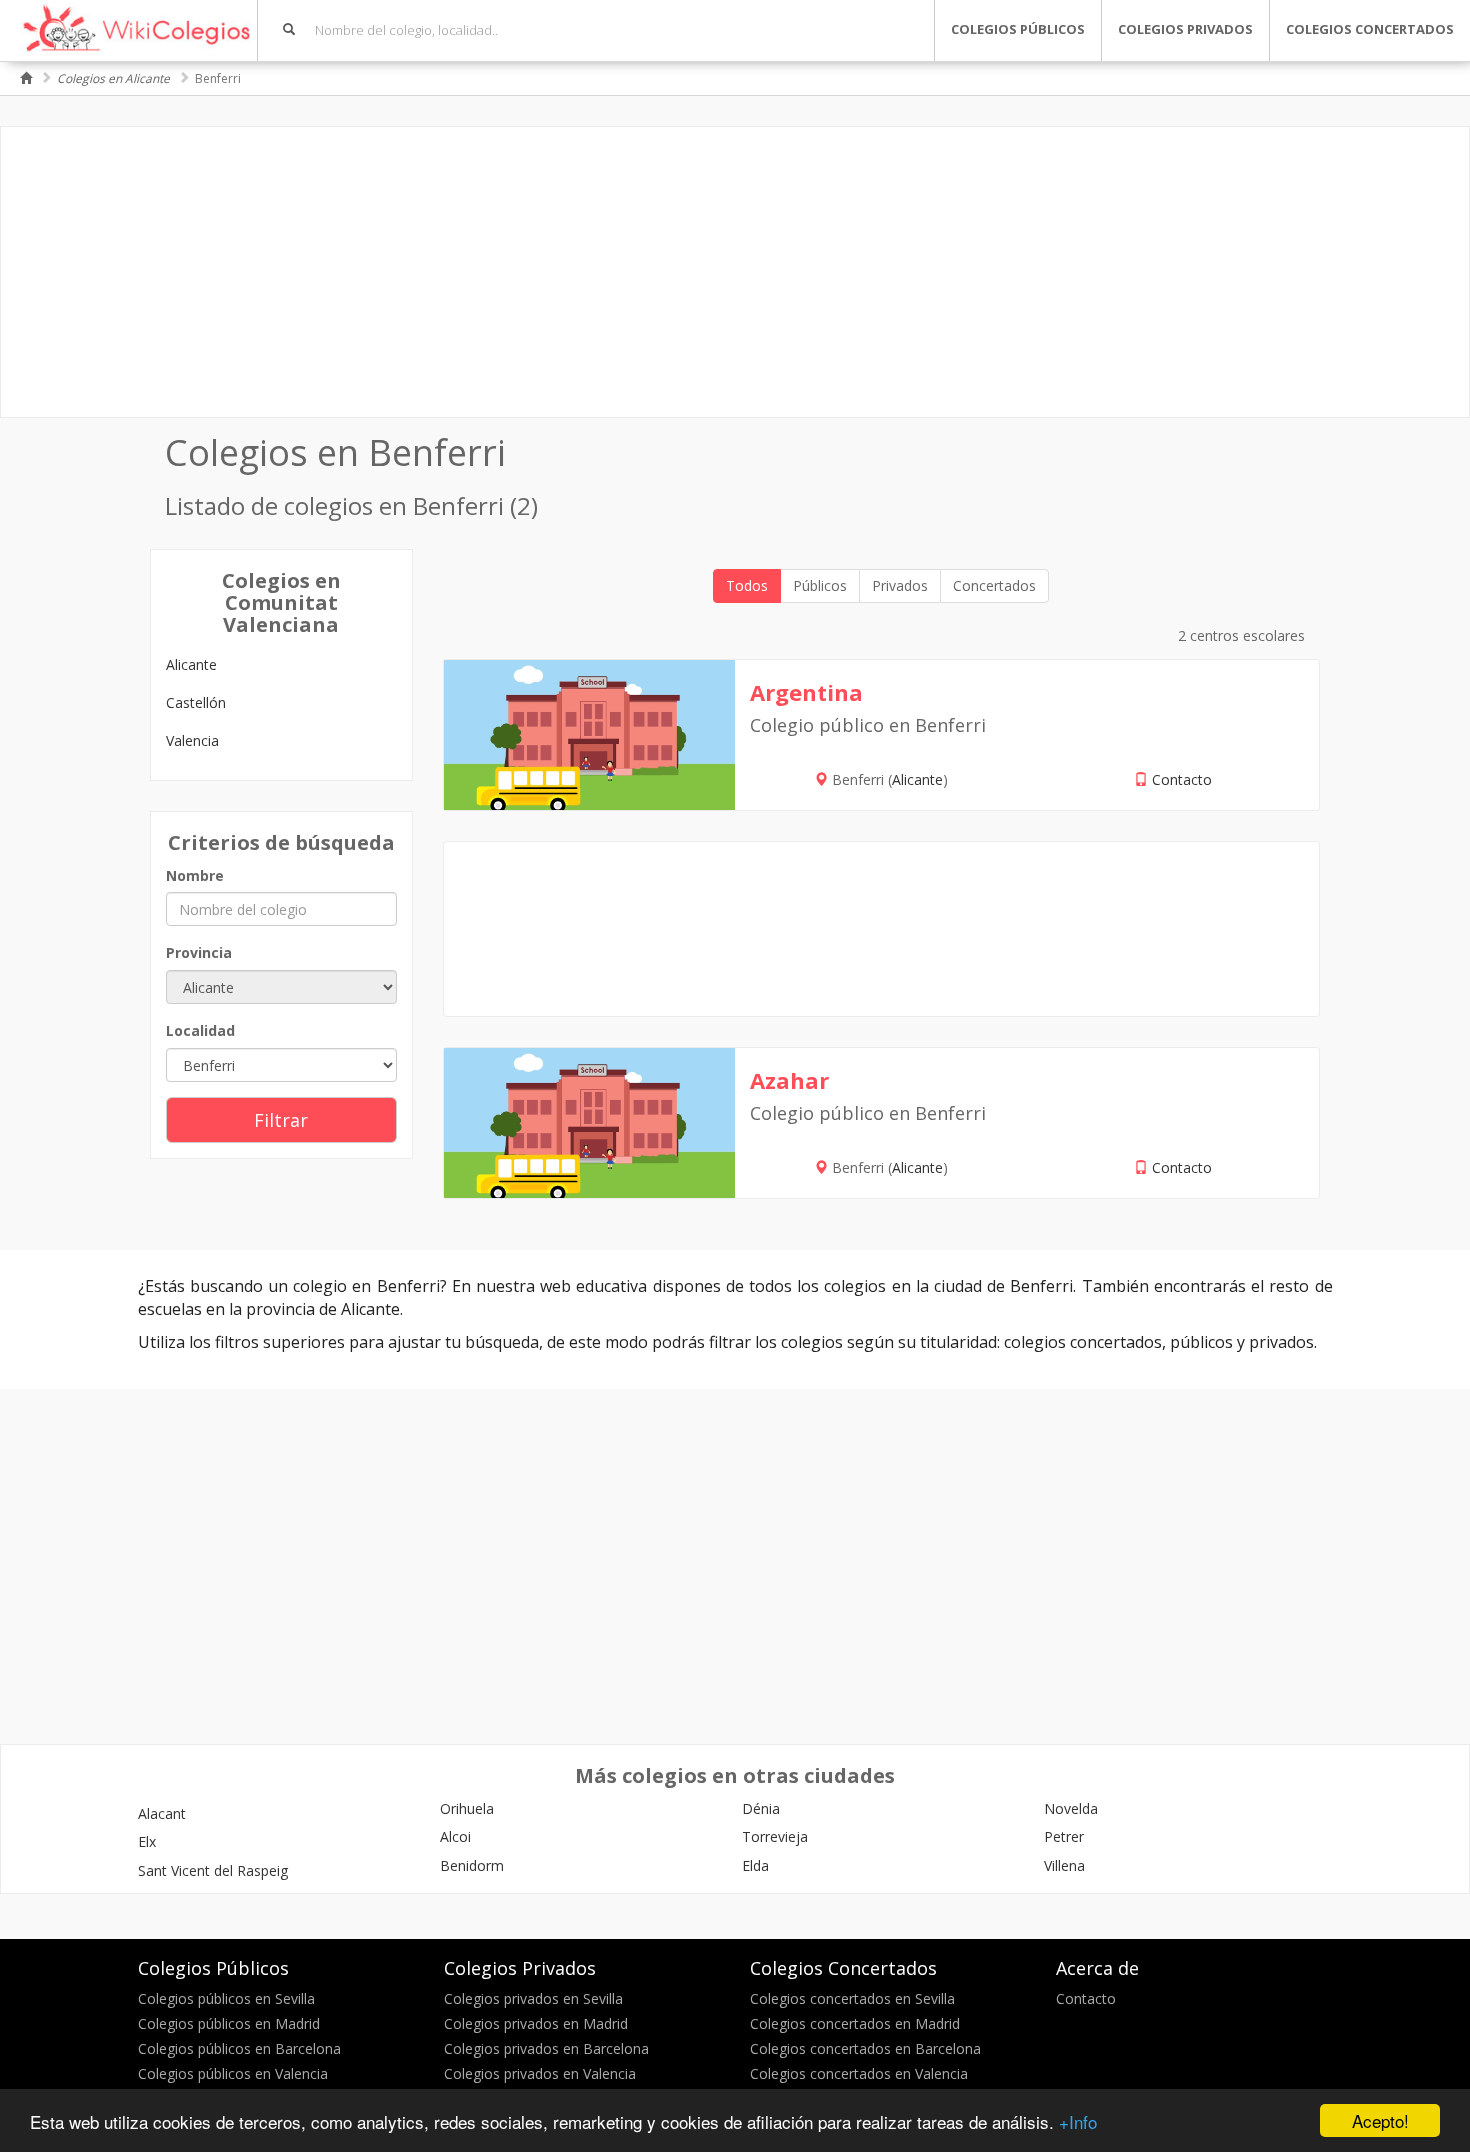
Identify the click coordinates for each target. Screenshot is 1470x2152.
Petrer (1064, 1836)
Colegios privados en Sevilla (533, 1998)
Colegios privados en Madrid (536, 2023)
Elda (755, 1865)
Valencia (192, 740)
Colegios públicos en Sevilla (226, 1998)
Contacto (1182, 779)
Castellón (196, 702)
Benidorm (472, 1865)
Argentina (806, 692)
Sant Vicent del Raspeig (213, 1870)
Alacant (162, 1813)
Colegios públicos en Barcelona (239, 2048)
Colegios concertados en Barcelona (865, 2048)
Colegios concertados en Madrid (855, 2023)
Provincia (199, 952)
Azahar (789, 1080)
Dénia (761, 1808)
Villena (1064, 1865)
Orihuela (467, 1808)
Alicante (191, 664)
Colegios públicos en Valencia (233, 2073)
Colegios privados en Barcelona (546, 2048)
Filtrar (281, 1120)
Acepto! (1380, 2120)
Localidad (200, 1030)
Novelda (1071, 1808)
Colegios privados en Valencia (540, 2073)
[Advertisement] (735, 272)
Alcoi (455, 1836)
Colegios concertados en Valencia (859, 2073)
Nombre (195, 875)
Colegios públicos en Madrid (229, 2023)
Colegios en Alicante (113, 78)
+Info (1078, 2121)
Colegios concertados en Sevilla (852, 1998)
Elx (147, 1841)
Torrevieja (775, 1836)
